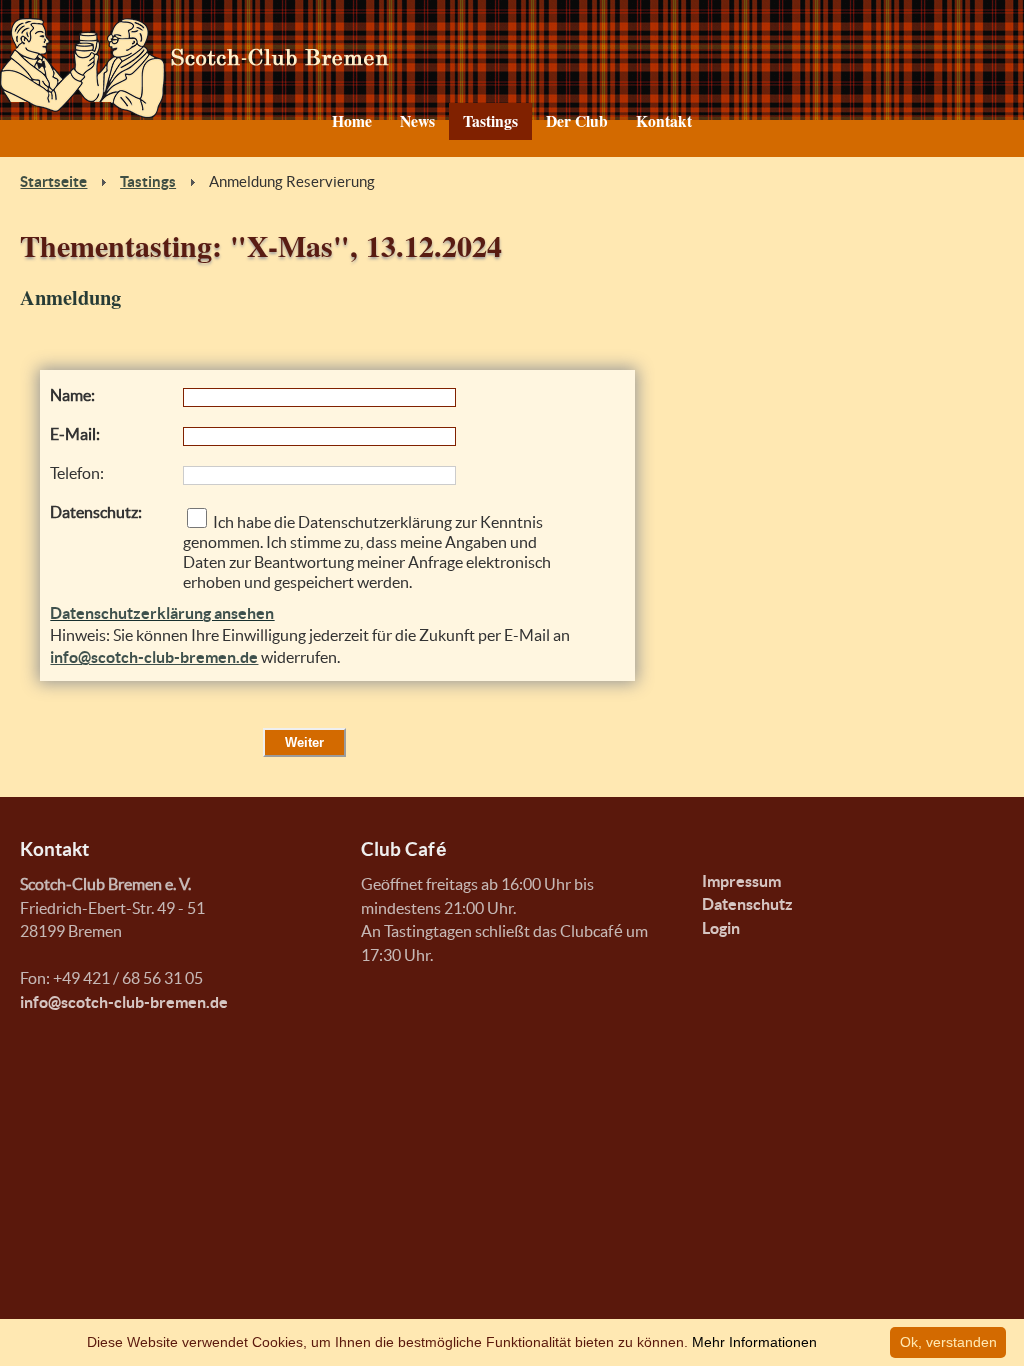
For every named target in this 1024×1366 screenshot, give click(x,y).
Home (352, 121)
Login (721, 928)
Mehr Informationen (754, 1342)
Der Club (577, 121)
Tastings (490, 121)
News (417, 121)
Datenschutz (747, 904)
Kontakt (664, 121)
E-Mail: (75, 434)
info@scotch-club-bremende (124, 1002)
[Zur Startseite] (512, 68)
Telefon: (77, 473)
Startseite (53, 182)
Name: (72, 395)
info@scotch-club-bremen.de (154, 657)
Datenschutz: (96, 512)
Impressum (741, 881)
